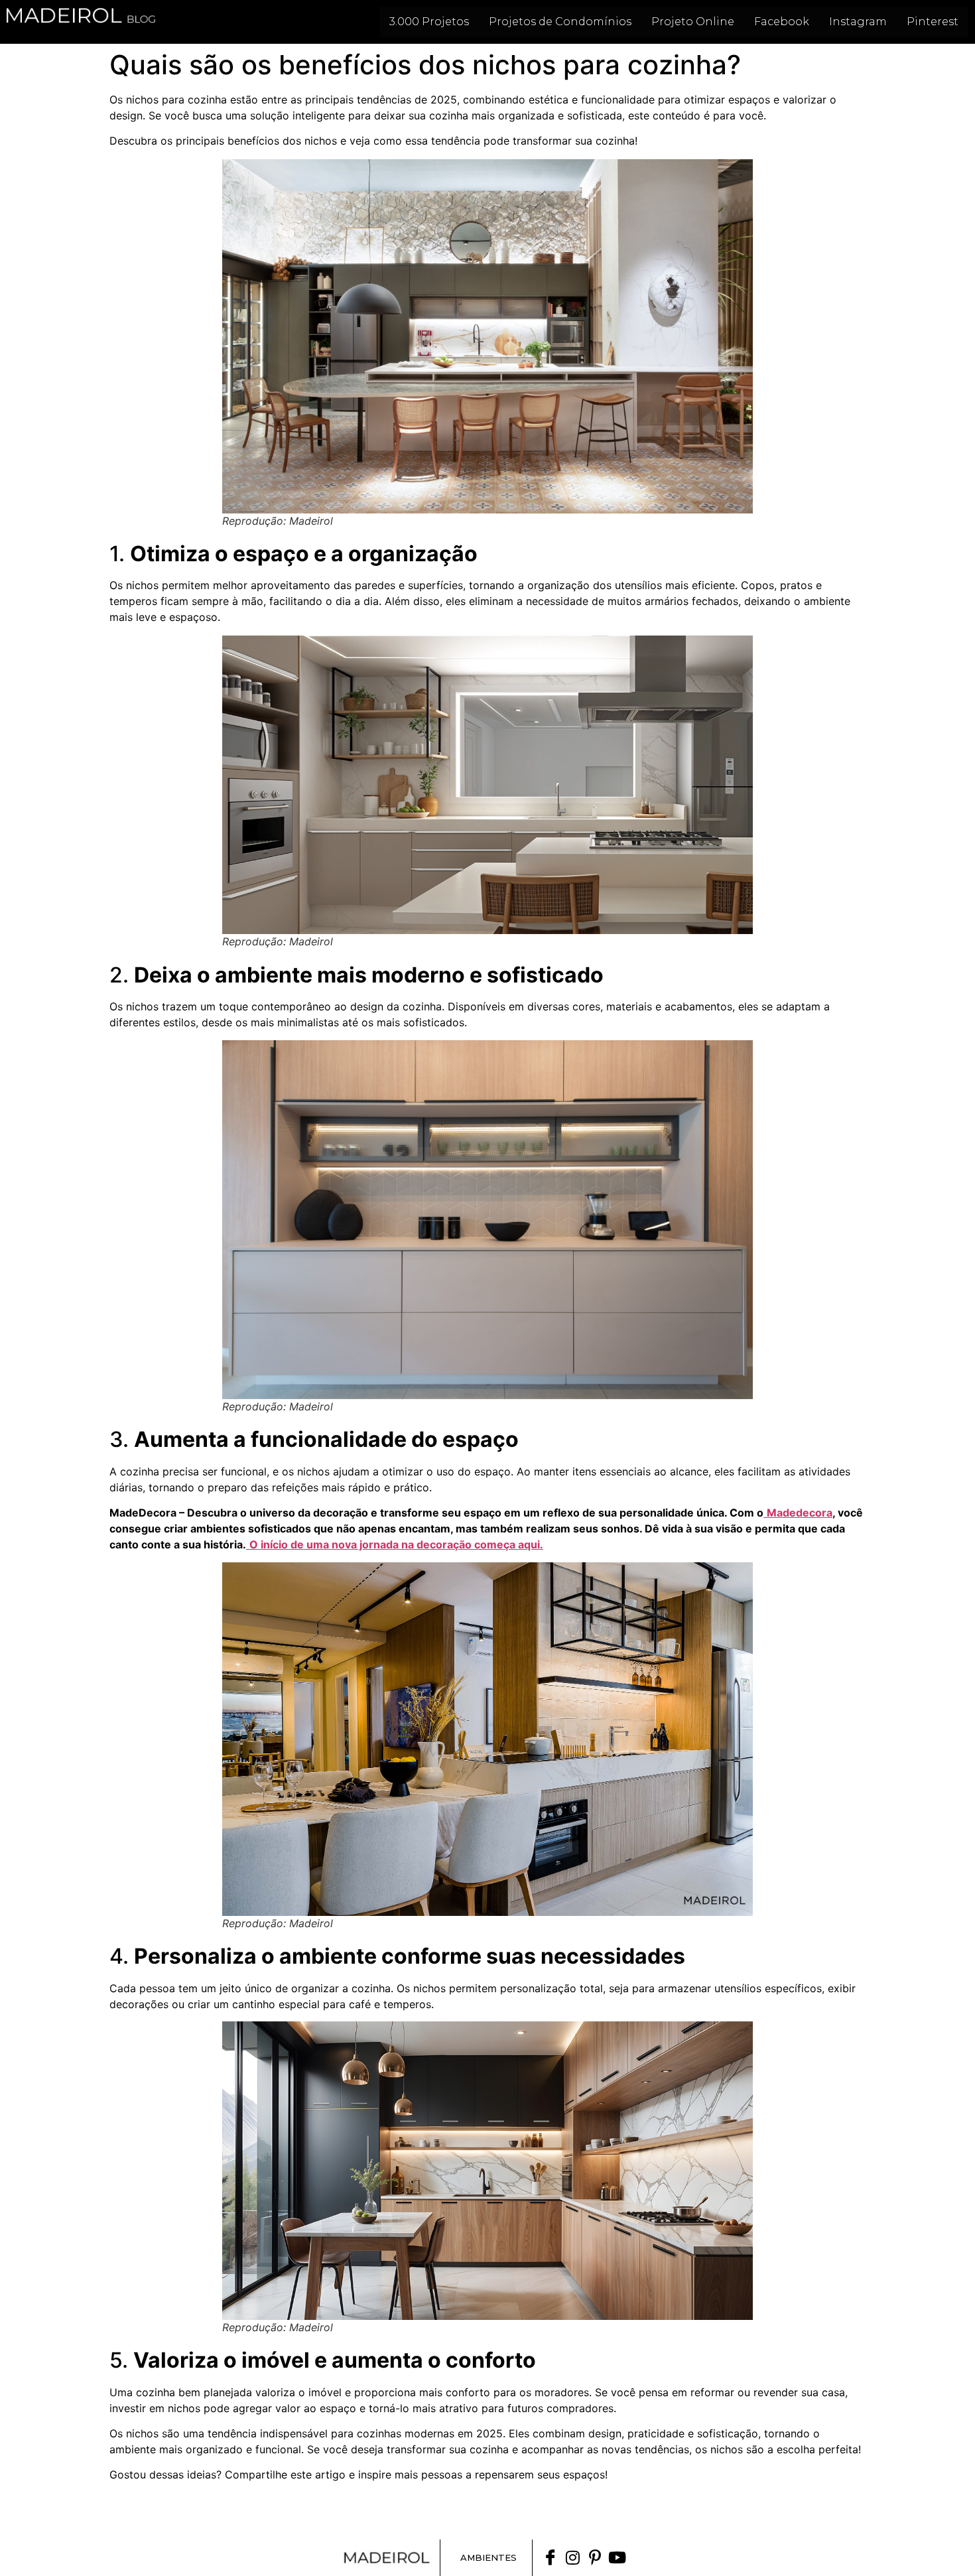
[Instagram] (573, 2557)
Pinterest (933, 22)
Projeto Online (693, 22)
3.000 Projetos (429, 22)
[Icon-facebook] (551, 2557)
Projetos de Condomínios (560, 22)
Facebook (782, 22)
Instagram (858, 22)
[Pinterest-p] (595, 2557)
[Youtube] (617, 2557)
